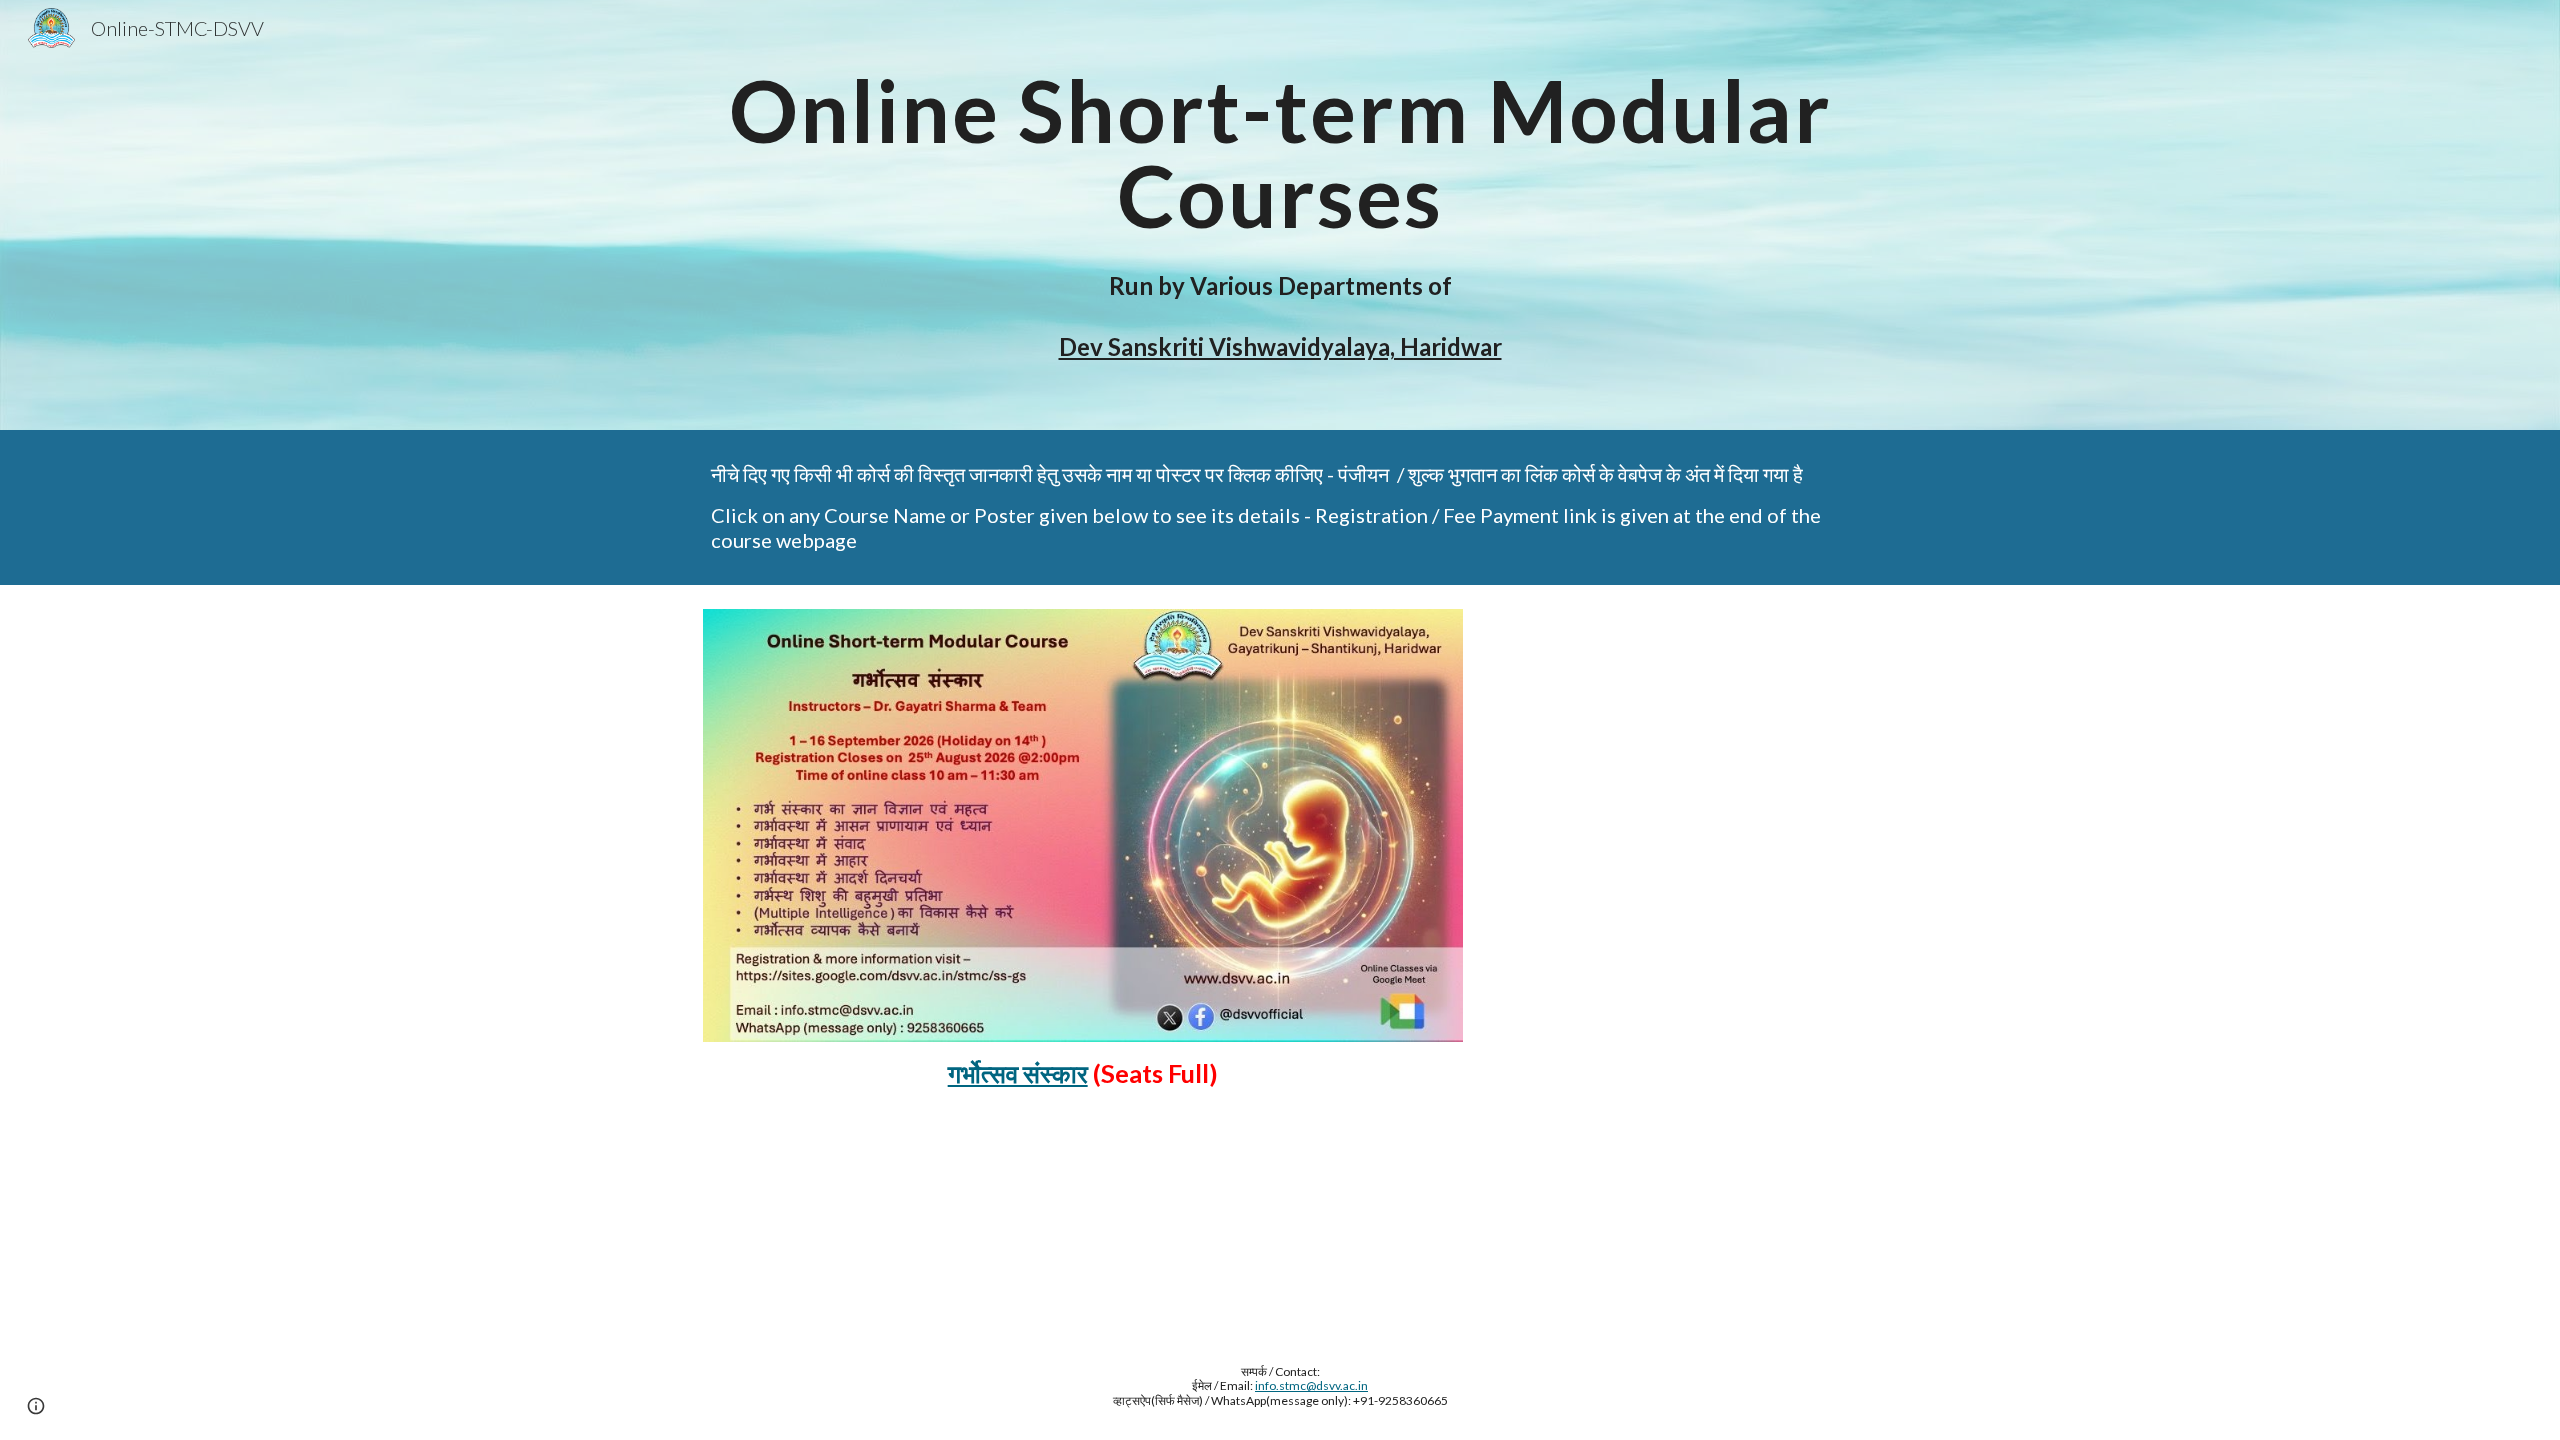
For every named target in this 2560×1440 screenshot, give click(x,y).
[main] (1280, 215)
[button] (36, 1406)
